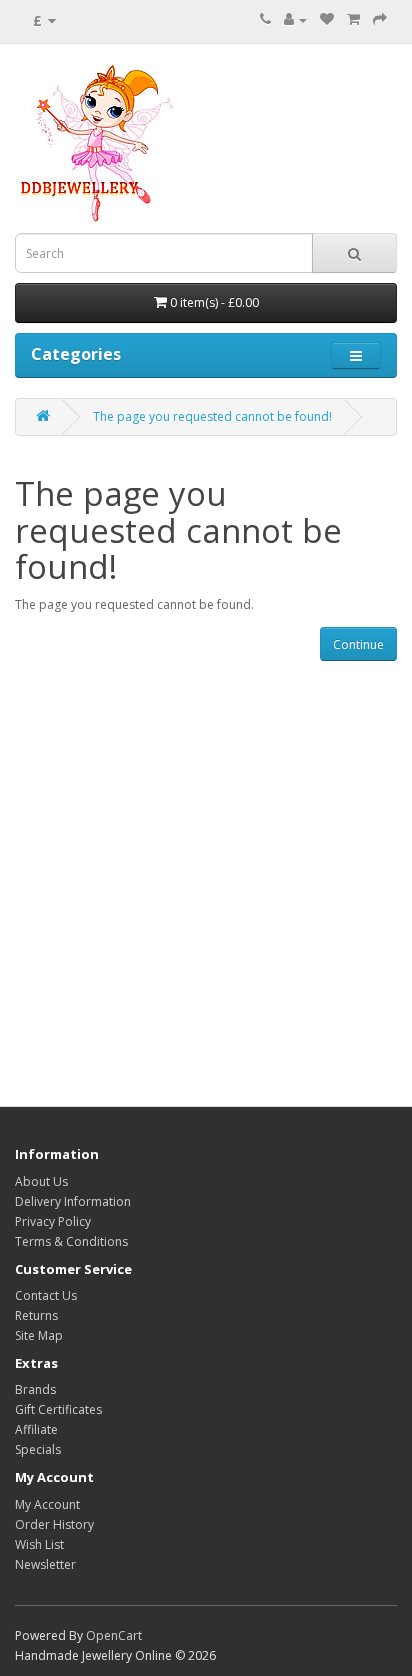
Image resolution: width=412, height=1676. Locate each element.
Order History (54, 1524)
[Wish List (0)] (327, 19)
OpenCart (114, 1635)
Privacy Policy (53, 1221)
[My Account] (295, 19)
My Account (47, 1504)
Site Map (39, 1335)
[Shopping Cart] (353, 19)
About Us (41, 1181)
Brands (35, 1389)
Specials (38, 1449)
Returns (36, 1315)
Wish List (39, 1544)
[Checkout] (380, 19)
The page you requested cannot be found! (212, 416)
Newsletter (45, 1564)
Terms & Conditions (71, 1241)
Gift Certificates (58, 1409)
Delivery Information (73, 1201)
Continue (358, 644)
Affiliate (36, 1429)
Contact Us (46, 1295)
